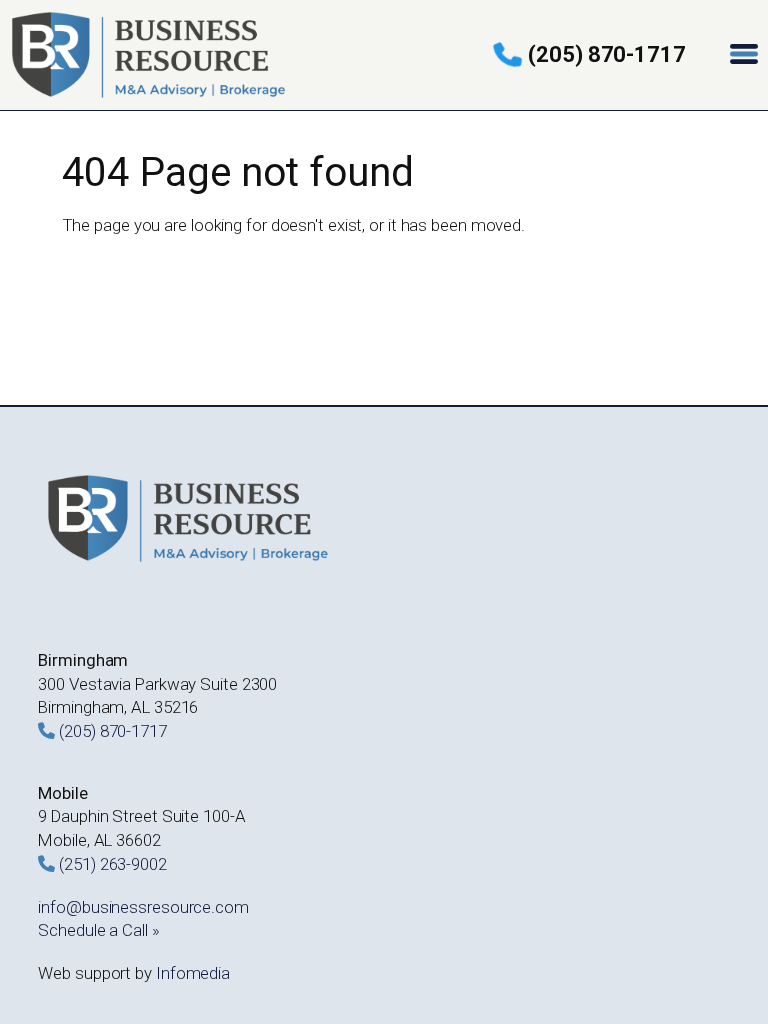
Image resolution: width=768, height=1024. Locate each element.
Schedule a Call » (98, 930)
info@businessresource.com (143, 907)
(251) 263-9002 (113, 864)
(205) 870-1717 (607, 54)
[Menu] (746, 55)
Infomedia (193, 973)
